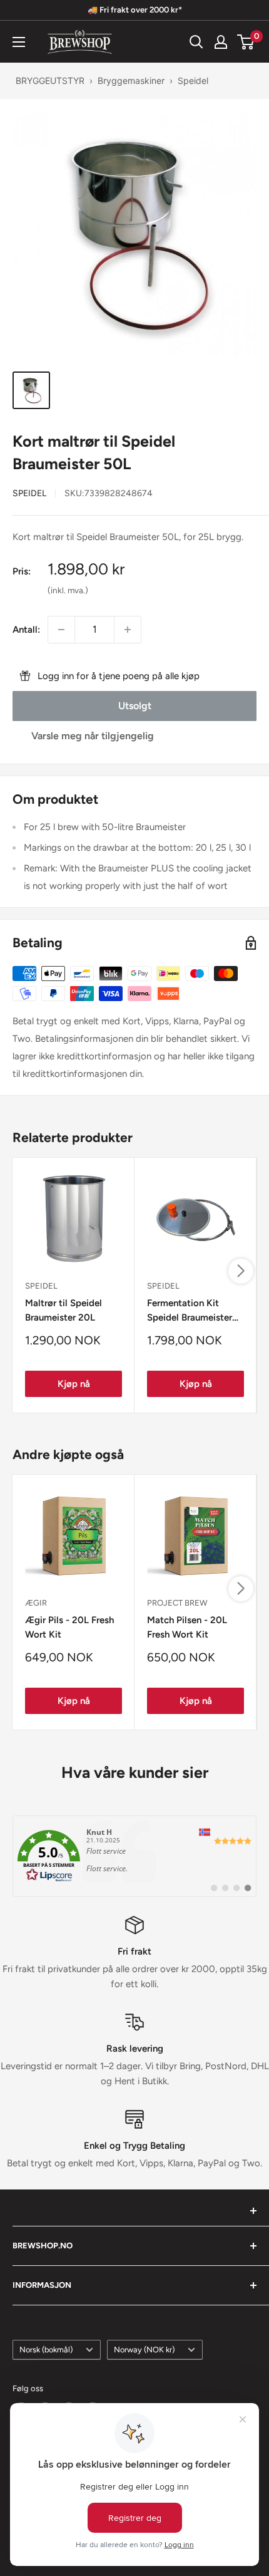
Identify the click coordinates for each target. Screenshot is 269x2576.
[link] (134, 1856)
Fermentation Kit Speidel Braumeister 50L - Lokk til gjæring (193, 1311)
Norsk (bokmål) (46, 2350)
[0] (246, 42)
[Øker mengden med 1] (128, 630)
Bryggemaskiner (131, 80)
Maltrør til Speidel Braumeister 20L (63, 1310)
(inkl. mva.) (68, 590)
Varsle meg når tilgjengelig (93, 736)
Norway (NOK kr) (144, 2350)
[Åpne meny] (19, 42)
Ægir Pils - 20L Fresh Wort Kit (69, 1627)
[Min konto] (221, 42)
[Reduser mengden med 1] (61, 630)
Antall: (26, 630)
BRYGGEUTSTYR (50, 80)
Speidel (193, 80)
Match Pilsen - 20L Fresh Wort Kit (187, 1627)
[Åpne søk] (196, 42)
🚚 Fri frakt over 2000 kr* (135, 10)
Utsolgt (135, 706)
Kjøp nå (74, 1384)
